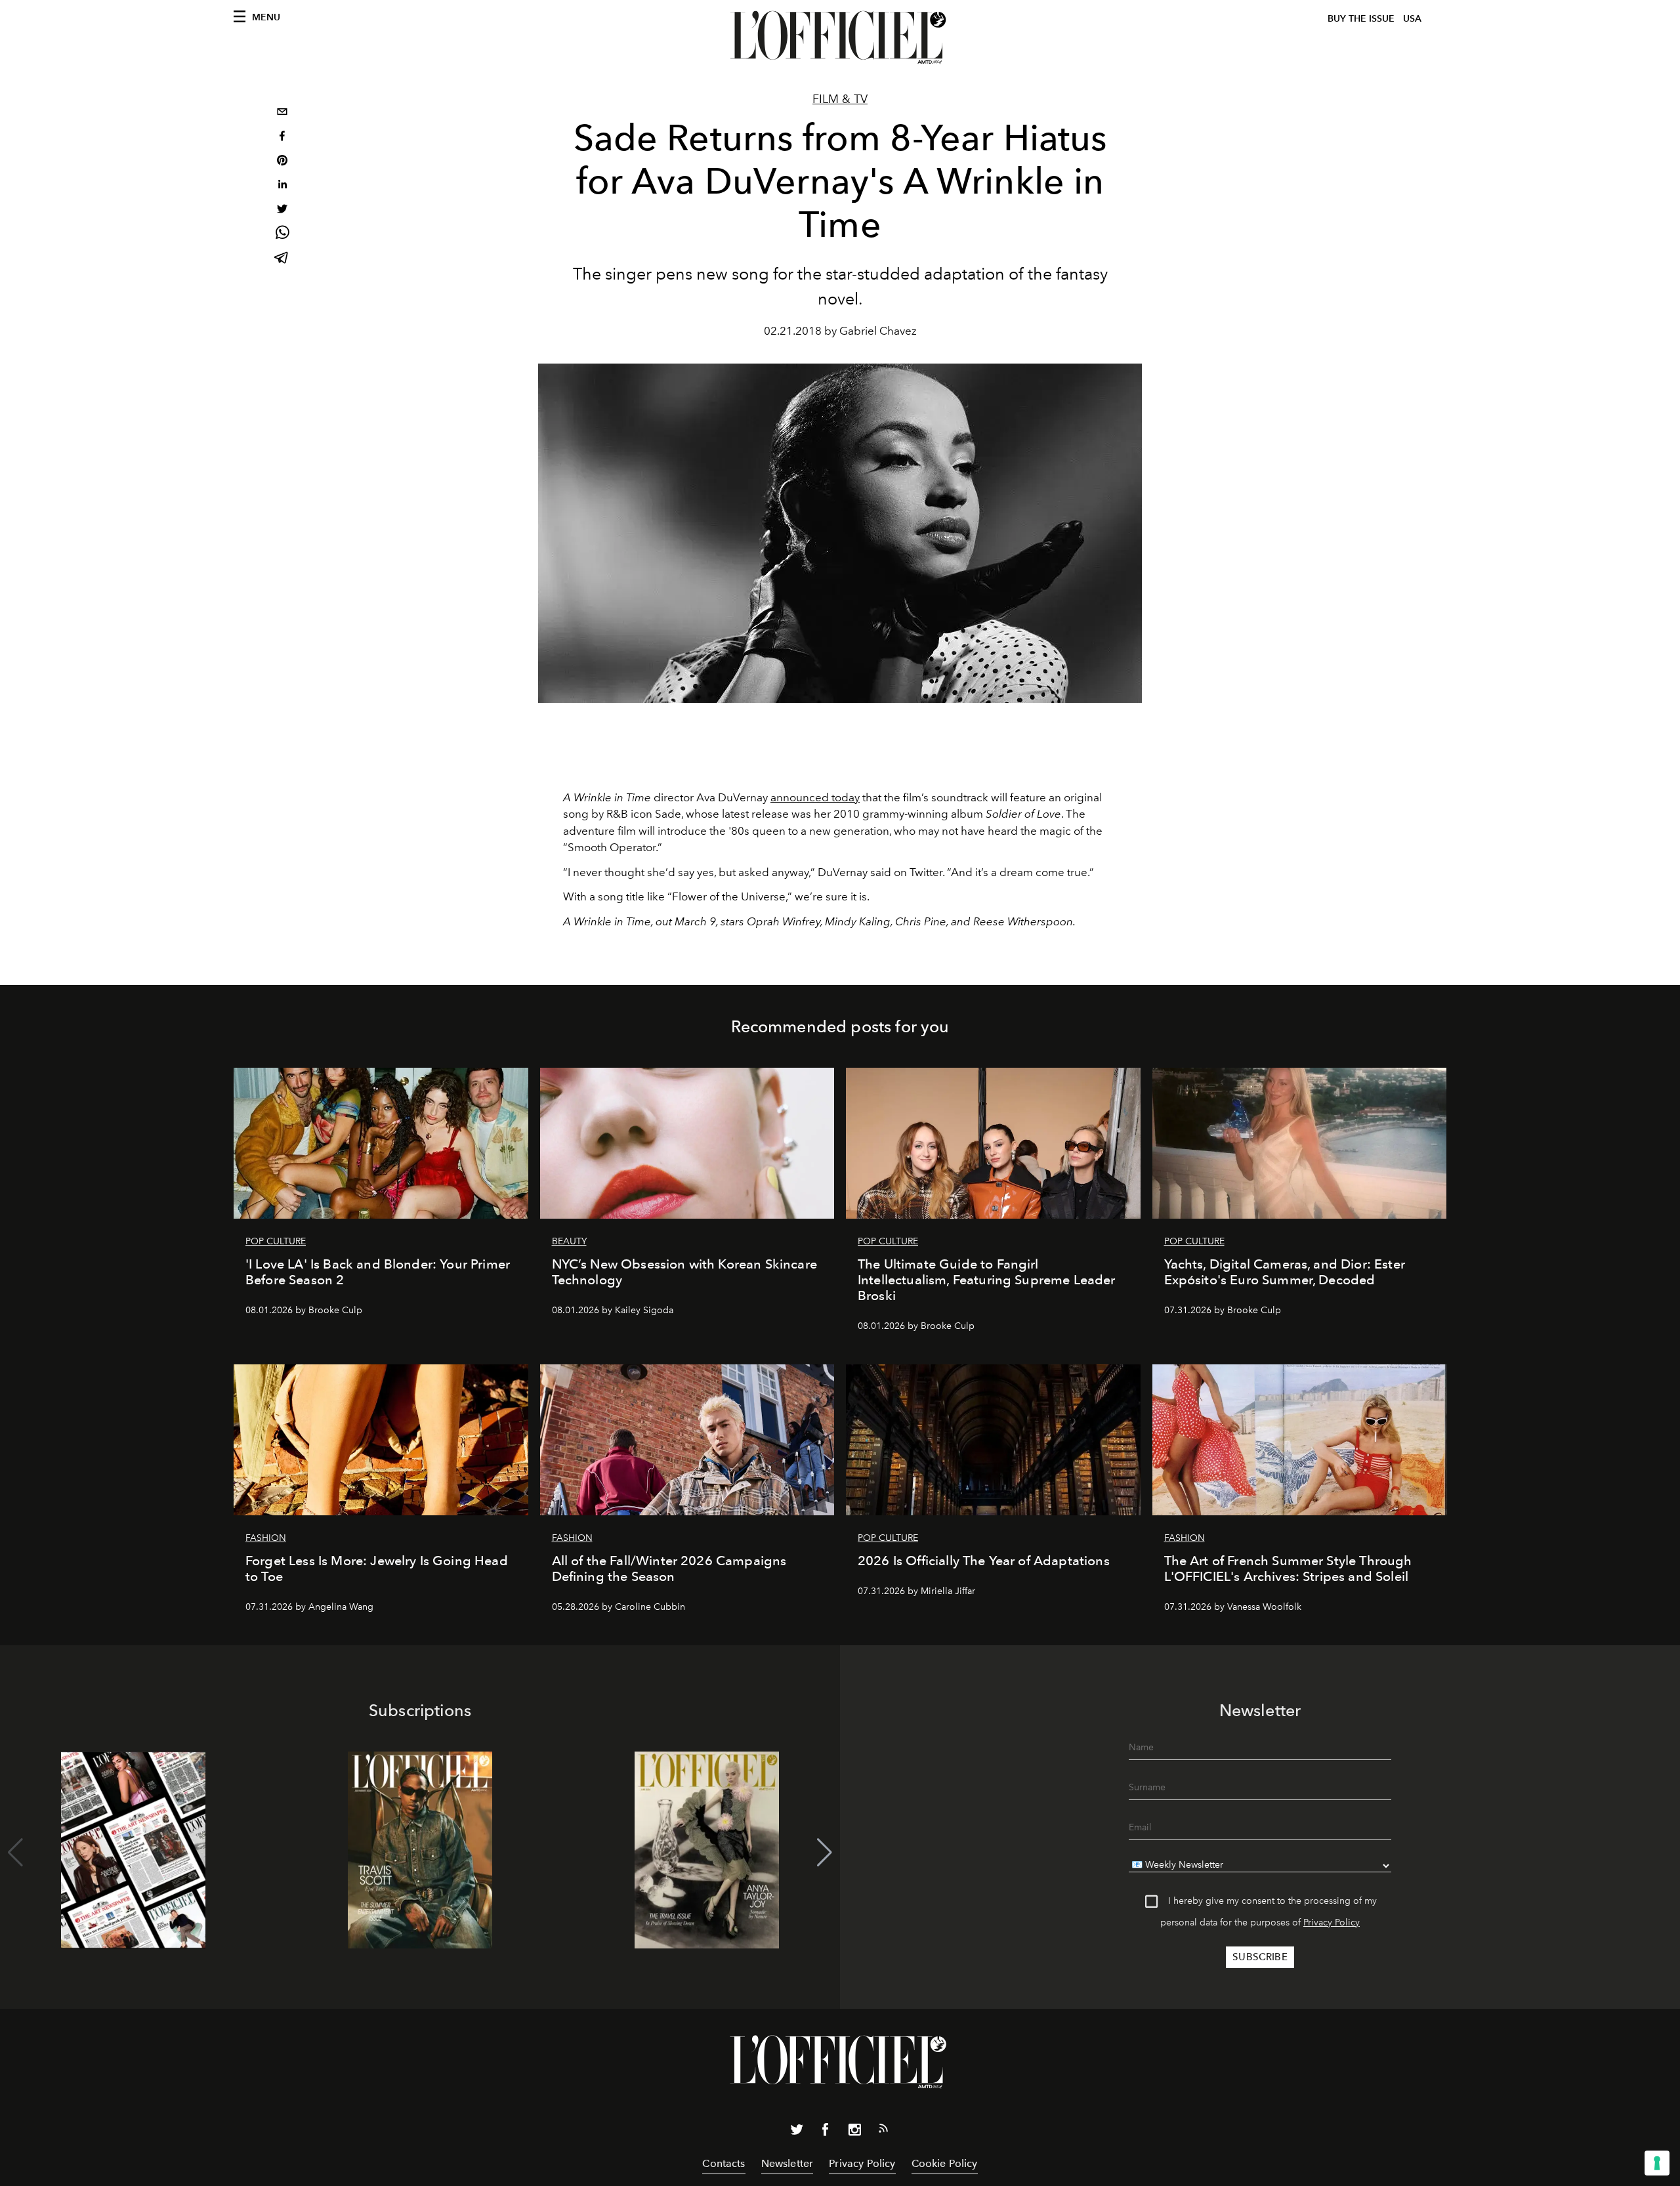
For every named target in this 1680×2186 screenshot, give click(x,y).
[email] (282, 113)
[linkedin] (282, 186)
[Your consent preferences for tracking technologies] (1657, 2163)
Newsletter (787, 2163)
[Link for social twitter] (797, 2132)
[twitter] (282, 210)
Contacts (724, 2163)
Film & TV (840, 99)
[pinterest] (282, 162)
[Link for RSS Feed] (883, 2131)
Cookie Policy (945, 2163)
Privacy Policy (1332, 1923)
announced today (815, 797)
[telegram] (282, 259)
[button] (825, 1853)
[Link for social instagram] (854, 2132)
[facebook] (282, 137)
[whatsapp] (282, 235)
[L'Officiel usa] (840, 37)
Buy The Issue (1361, 19)
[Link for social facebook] (826, 2132)
